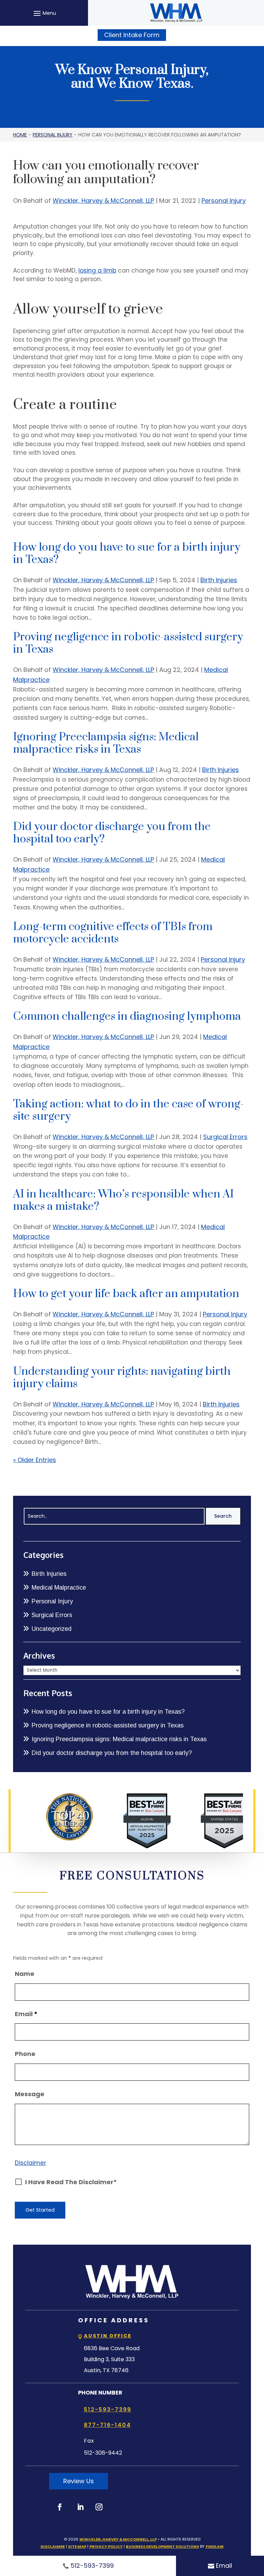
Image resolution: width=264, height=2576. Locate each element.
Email (224, 2566)
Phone (25, 2054)
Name (25, 1974)
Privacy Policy (106, 2546)
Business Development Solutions (162, 2546)
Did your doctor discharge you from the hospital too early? (112, 833)
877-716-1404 (107, 2425)
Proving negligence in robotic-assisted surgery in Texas (128, 643)
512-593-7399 (92, 2566)
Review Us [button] (79, 2481)
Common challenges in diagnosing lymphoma (127, 1016)
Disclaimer (30, 2163)
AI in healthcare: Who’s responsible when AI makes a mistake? (123, 1200)
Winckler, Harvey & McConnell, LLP (103, 201)
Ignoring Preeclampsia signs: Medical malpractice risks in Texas (106, 743)
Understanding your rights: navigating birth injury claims (122, 1378)
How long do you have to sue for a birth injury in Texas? (127, 554)
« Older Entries (35, 1460)
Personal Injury (224, 201)
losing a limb (97, 270)
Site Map (77, 2546)
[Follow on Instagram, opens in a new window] (99, 2507)
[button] (44, 13)
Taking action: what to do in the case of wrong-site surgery (129, 1110)
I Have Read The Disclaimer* (71, 2182)
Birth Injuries (219, 580)
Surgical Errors (225, 1137)
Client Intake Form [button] (132, 35)
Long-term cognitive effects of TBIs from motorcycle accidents (113, 933)
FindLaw (215, 2546)
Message (30, 2094)
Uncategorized (52, 1629)
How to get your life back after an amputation (126, 1294)
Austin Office (108, 2336)
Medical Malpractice (59, 1588)
